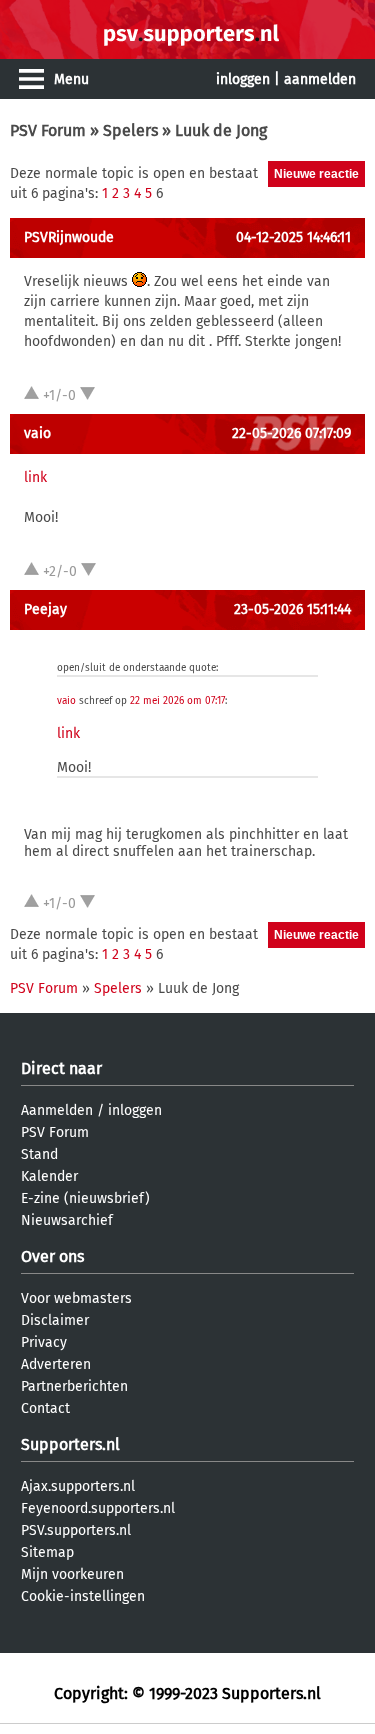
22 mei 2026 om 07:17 (177, 701)
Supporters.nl (70, 1444)
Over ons (52, 1256)
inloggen (243, 79)
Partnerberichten (74, 1386)
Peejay (45, 609)
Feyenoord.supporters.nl (98, 1508)
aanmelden (320, 79)
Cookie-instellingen (83, 1596)
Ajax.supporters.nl (78, 1486)
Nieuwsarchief (67, 1220)
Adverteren (56, 1364)
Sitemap (47, 1552)
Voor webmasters (76, 1298)
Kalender (49, 1176)
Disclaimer (55, 1320)
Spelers (130, 130)
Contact (45, 1408)
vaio (37, 433)
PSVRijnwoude (69, 237)
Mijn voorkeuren (72, 1574)
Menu (71, 79)
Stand (39, 1154)
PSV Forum (48, 130)
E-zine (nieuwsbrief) (85, 1198)
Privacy (44, 1342)
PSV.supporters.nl (76, 1530)
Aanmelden (57, 1110)
